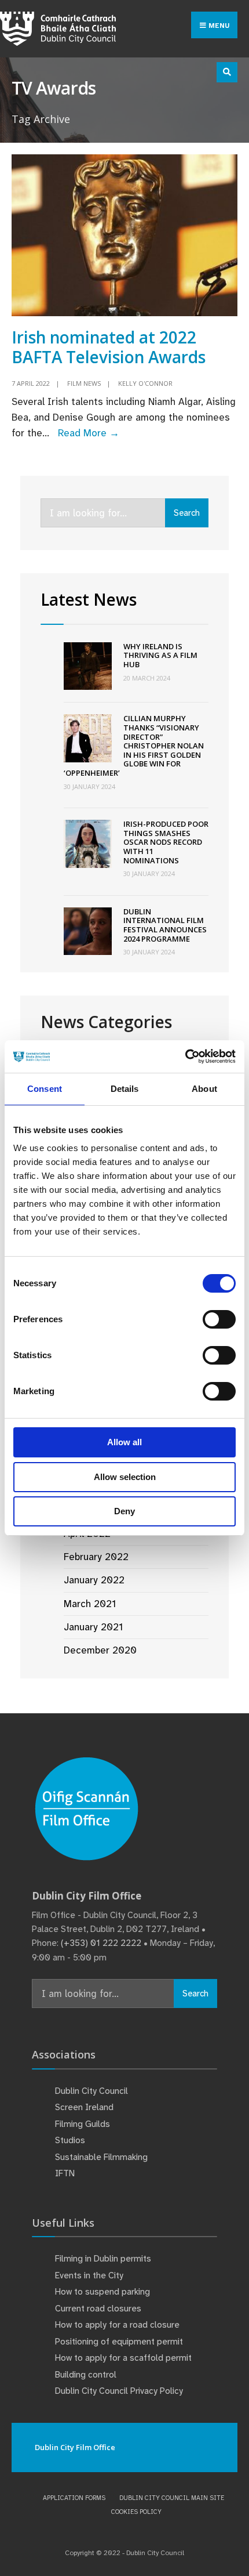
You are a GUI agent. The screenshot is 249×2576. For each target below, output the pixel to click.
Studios (70, 2140)
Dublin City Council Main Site (172, 2498)
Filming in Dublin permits (104, 2259)
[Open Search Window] (227, 72)
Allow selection (125, 1477)
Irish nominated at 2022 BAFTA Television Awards (109, 347)
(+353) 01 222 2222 (101, 1943)
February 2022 (96, 1557)
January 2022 (94, 1580)
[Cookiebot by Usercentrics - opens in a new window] (185, 1057)
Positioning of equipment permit (119, 2342)
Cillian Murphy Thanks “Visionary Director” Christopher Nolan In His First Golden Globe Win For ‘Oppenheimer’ (134, 746)
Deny (124, 1511)
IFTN (65, 2173)
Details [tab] (125, 1089)
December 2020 (100, 1650)
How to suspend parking (102, 2292)
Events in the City (89, 2275)
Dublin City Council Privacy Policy (119, 2391)
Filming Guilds (83, 2124)
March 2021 (90, 1604)
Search (187, 513)
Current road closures (98, 2309)
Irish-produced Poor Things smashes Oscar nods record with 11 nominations (166, 842)
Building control (86, 2375)
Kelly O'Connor (145, 383)
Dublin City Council (91, 2091)
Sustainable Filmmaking (101, 2157)
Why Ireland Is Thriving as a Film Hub (160, 655)
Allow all (124, 1442)
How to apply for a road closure (117, 2325)
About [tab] (204, 1089)
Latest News (89, 599)
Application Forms (74, 2498)
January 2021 (93, 1627)
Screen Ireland (84, 2107)
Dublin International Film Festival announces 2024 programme (165, 925)
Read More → (89, 433)
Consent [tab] (45, 1089)
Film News (84, 383)
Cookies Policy (136, 2512)
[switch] (219, 1319)
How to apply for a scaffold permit (123, 2358)
